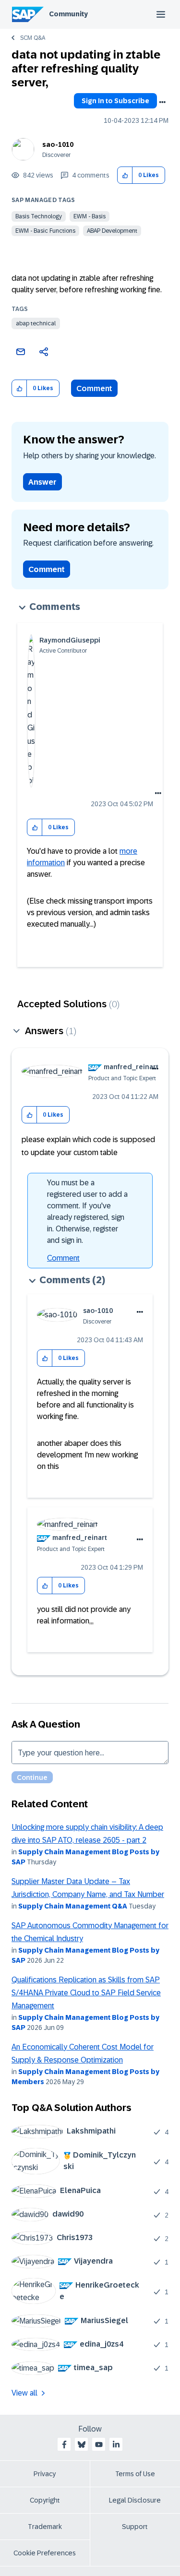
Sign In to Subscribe (115, 101)
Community (68, 14)
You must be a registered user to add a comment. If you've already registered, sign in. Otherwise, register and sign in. (87, 1211)
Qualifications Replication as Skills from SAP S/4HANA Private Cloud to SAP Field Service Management (86, 1993)
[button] (125, 175)
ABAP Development (112, 231)
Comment (94, 388)
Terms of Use (135, 2474)
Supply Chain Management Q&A (73, 1906)
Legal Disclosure (135, 2500)
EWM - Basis (90, 216)
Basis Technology (39, 216)
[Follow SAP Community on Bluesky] (82, 2445)
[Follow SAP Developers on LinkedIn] (116, 2445)
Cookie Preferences (45, 2553)
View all (24, 2393)
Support (135, 2527)
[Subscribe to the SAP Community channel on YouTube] (99, 2445)
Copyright (45, 2500)
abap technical (36, 323)
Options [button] (162, 102)
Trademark (45, 2527)
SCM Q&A (33, 38)
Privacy (45, 2474)
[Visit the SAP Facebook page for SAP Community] (64, 2445)
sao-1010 (58, 144)
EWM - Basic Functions (45, 231)
